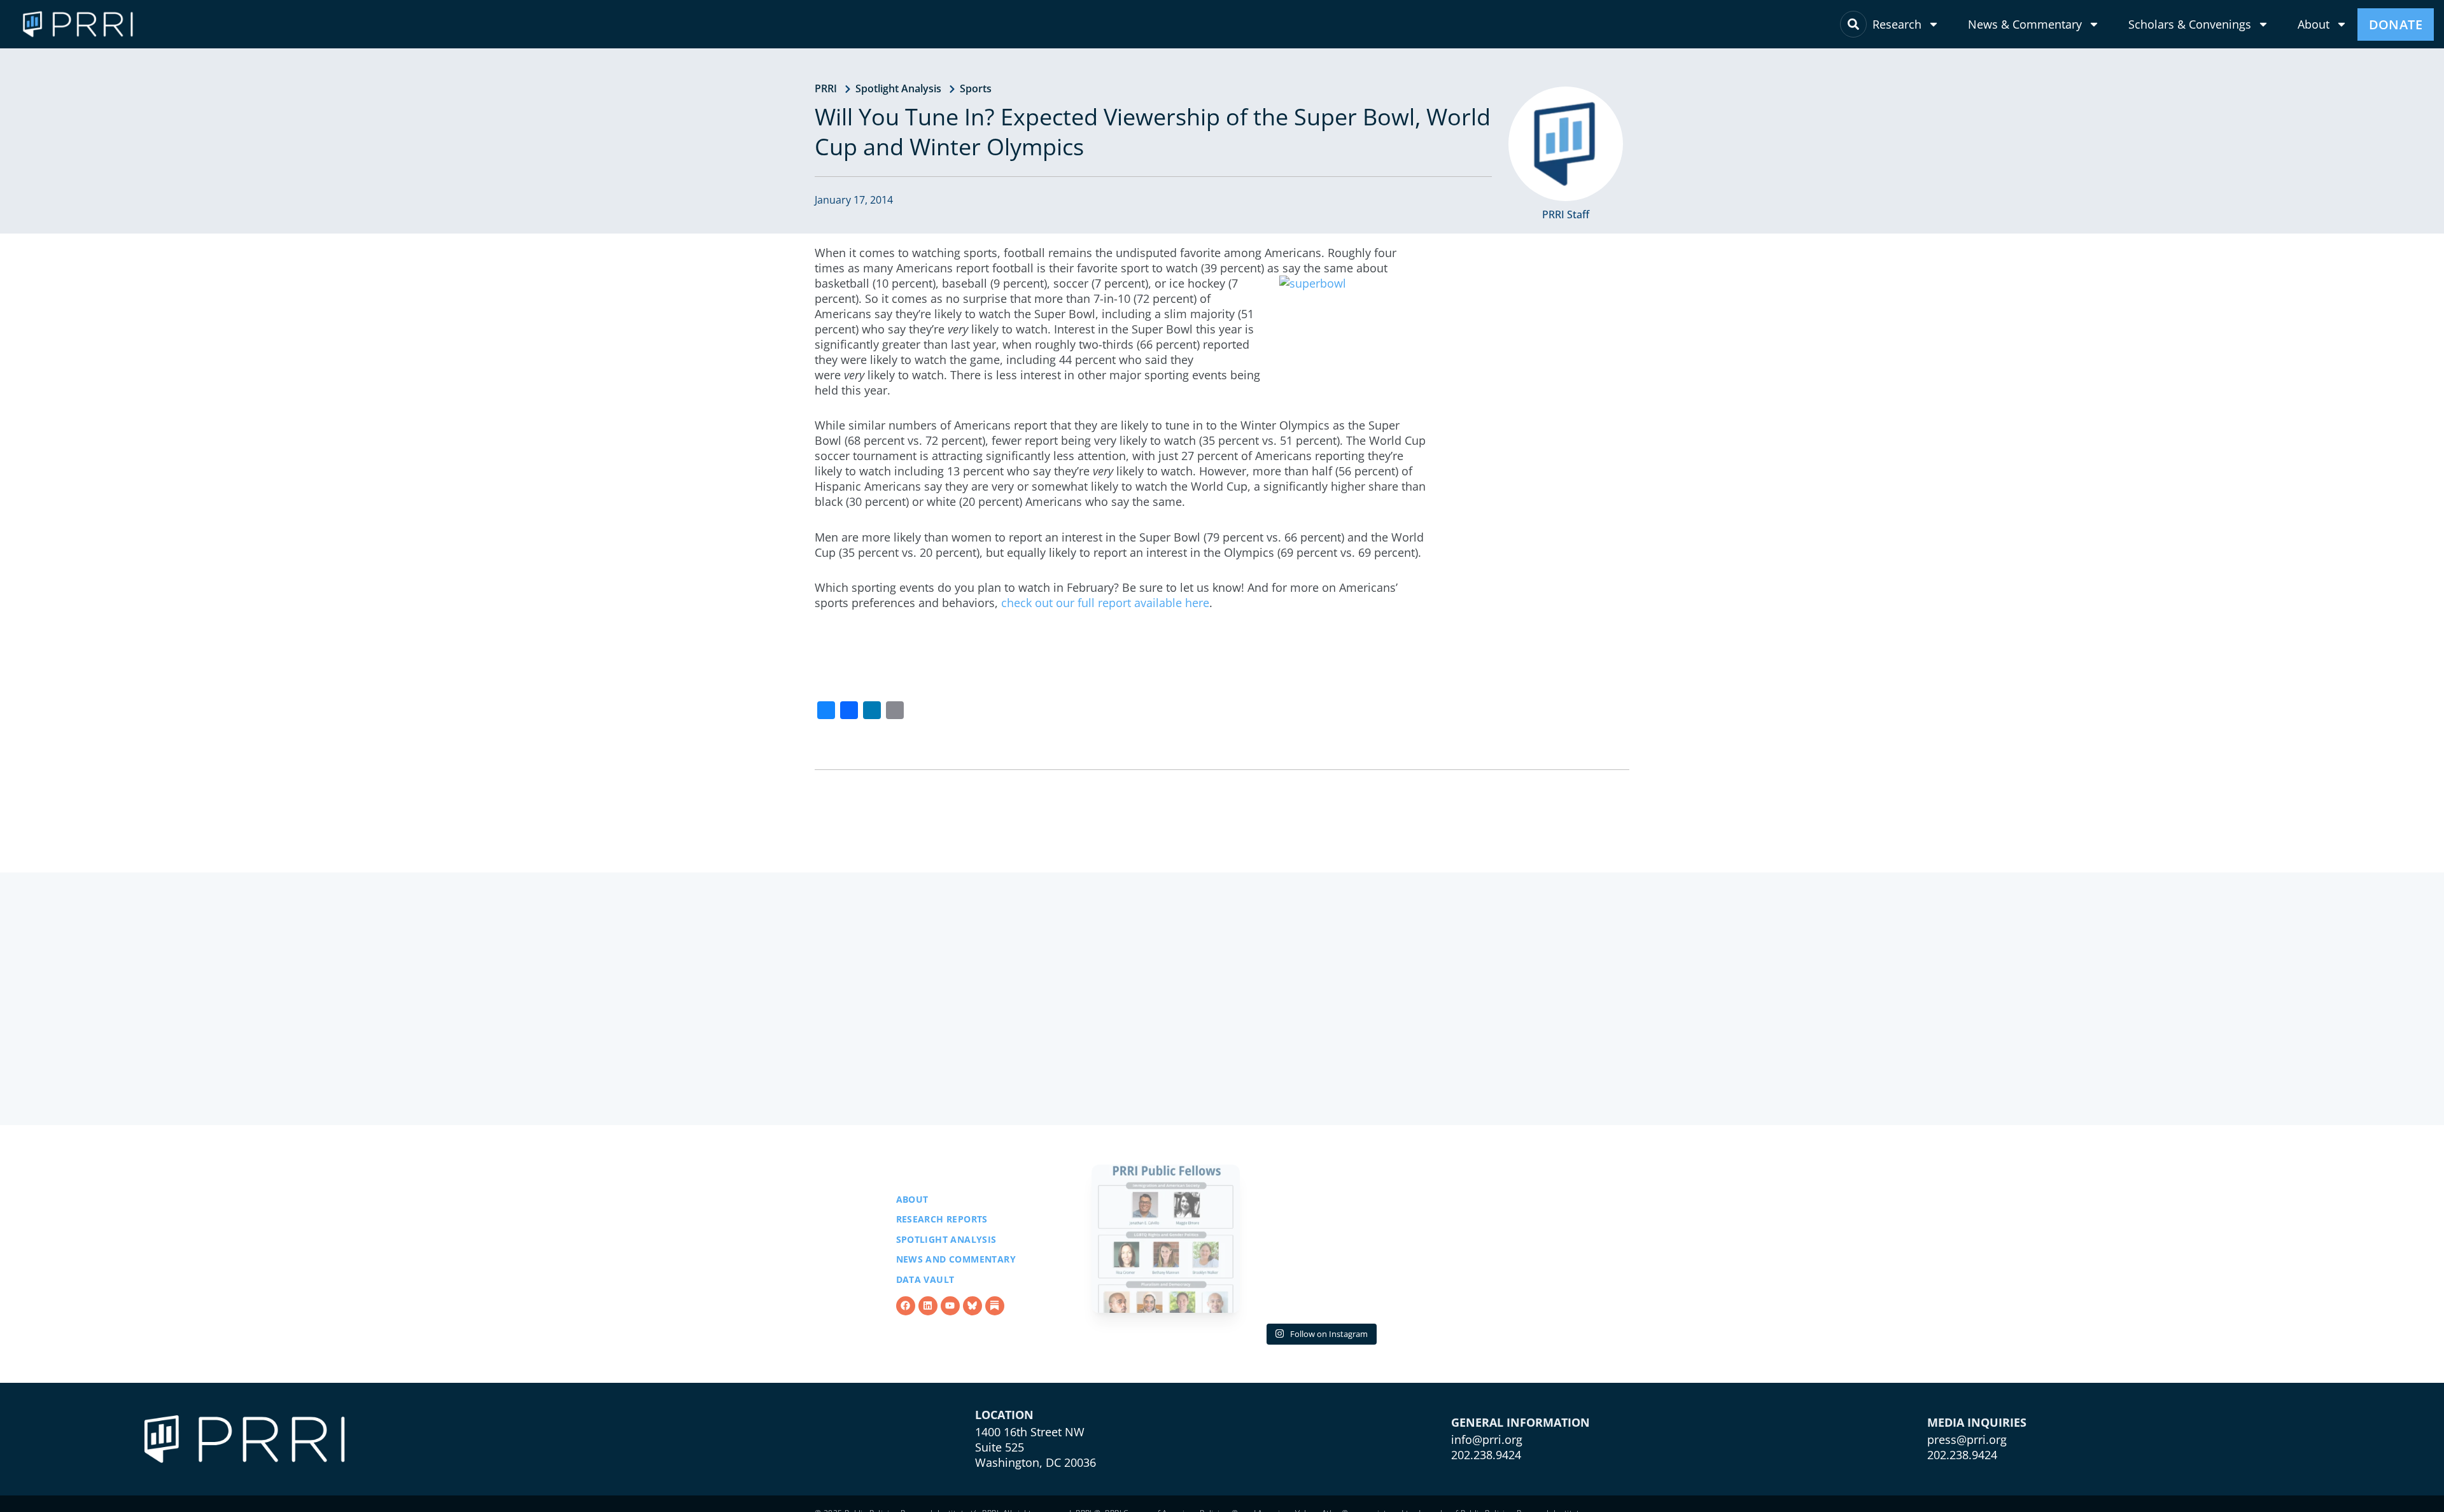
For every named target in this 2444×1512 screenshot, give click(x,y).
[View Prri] (973, 1306)
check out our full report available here (1105, 603)
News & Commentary (2025, 24)
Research (1897, 24)
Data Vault (925, 1279)
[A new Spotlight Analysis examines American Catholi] (1474, 1239)
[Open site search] (1853, 24)
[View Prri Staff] (1566, 144)
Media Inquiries (1977, 1422)
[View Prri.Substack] (995, 1306)
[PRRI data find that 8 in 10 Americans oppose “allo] (1320, 1239)
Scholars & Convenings (2190, 24)
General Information (1520, 1422)
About (2314, 24)
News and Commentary (956, 1259)
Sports (976, 88)
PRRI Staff (1566, 214)
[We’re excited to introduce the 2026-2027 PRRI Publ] (1166, 1239)
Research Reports (942, 1219)
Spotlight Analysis (898, 88)
